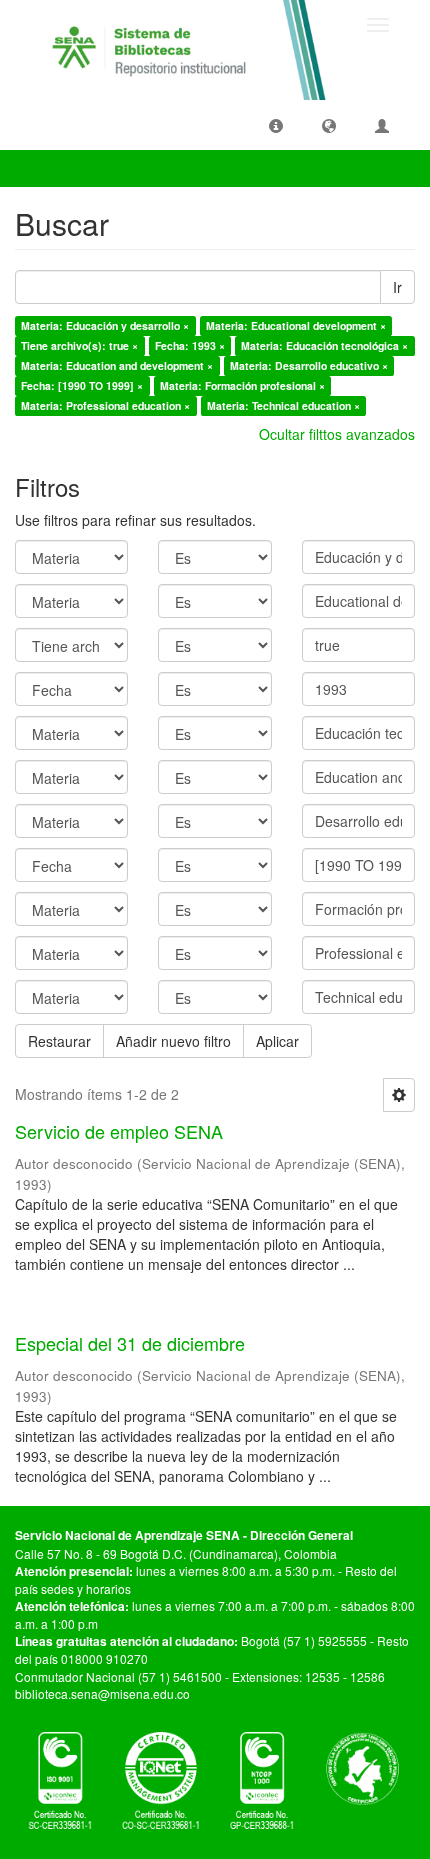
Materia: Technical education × (283, 405)
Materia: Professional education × (105, 405)
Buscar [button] (54, 168)
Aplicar (277, 1041)
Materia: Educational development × (296, 325)
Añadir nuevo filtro (173, 1041)
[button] (276, 125)
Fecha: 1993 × (190, 345)
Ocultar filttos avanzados (337, 434)
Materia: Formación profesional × (242, 385)
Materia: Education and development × (117, 365)
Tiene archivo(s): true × (79, 345)
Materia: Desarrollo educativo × (309, 365)
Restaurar (59, 1041)
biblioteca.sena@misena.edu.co (102, 1693)
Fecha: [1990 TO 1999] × (82, 385)
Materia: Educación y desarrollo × (105, 325)
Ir (397, 287)
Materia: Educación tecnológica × (324, 345)
